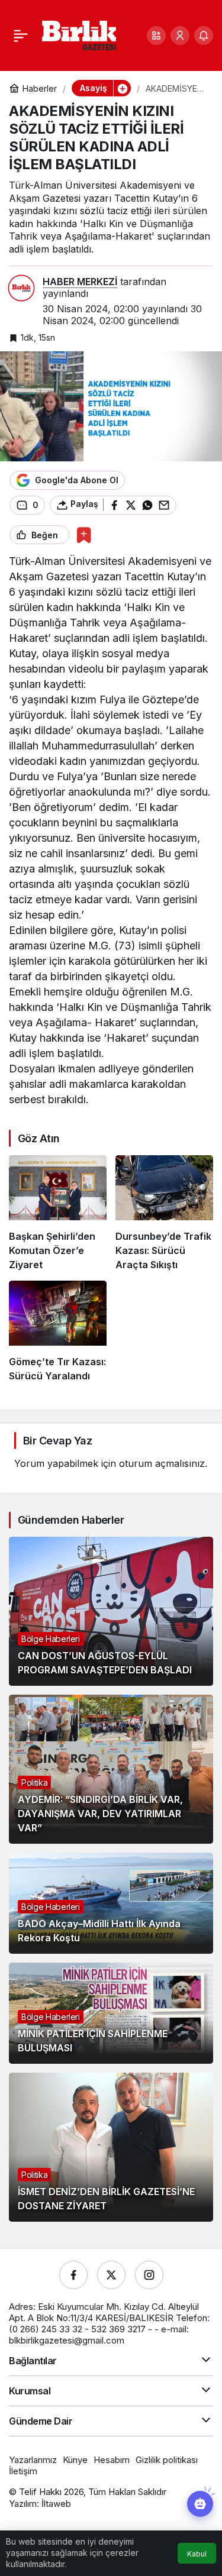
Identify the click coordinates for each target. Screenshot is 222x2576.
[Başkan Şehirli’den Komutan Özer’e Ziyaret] (58, 1213)
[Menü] (21, 35)
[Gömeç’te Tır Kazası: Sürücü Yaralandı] (58, 1332)
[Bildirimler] (204, 35)
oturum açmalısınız (162, 1463)
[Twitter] (111, 2275)
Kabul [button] (197, 2554)
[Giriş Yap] (180, 35)
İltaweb (56, 2504)
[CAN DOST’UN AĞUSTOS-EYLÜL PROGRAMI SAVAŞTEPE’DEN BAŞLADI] (111, 1611)
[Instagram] (149, 2275)
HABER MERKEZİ (80, 282)
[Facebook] (73, 2275)
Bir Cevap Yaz (57, 1441)
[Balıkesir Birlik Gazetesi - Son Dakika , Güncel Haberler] (79, 34)
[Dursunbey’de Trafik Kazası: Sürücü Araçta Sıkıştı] (164, 1213)
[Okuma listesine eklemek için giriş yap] (84, 535)
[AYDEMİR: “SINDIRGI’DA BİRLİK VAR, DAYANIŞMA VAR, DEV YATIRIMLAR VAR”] (111, 1769)
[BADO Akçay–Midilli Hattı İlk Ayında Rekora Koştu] (111, 1903)
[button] (156, 35)
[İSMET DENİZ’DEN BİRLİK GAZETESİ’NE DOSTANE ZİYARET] (111, 2147)
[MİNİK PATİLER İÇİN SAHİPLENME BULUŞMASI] (111, 2013)
